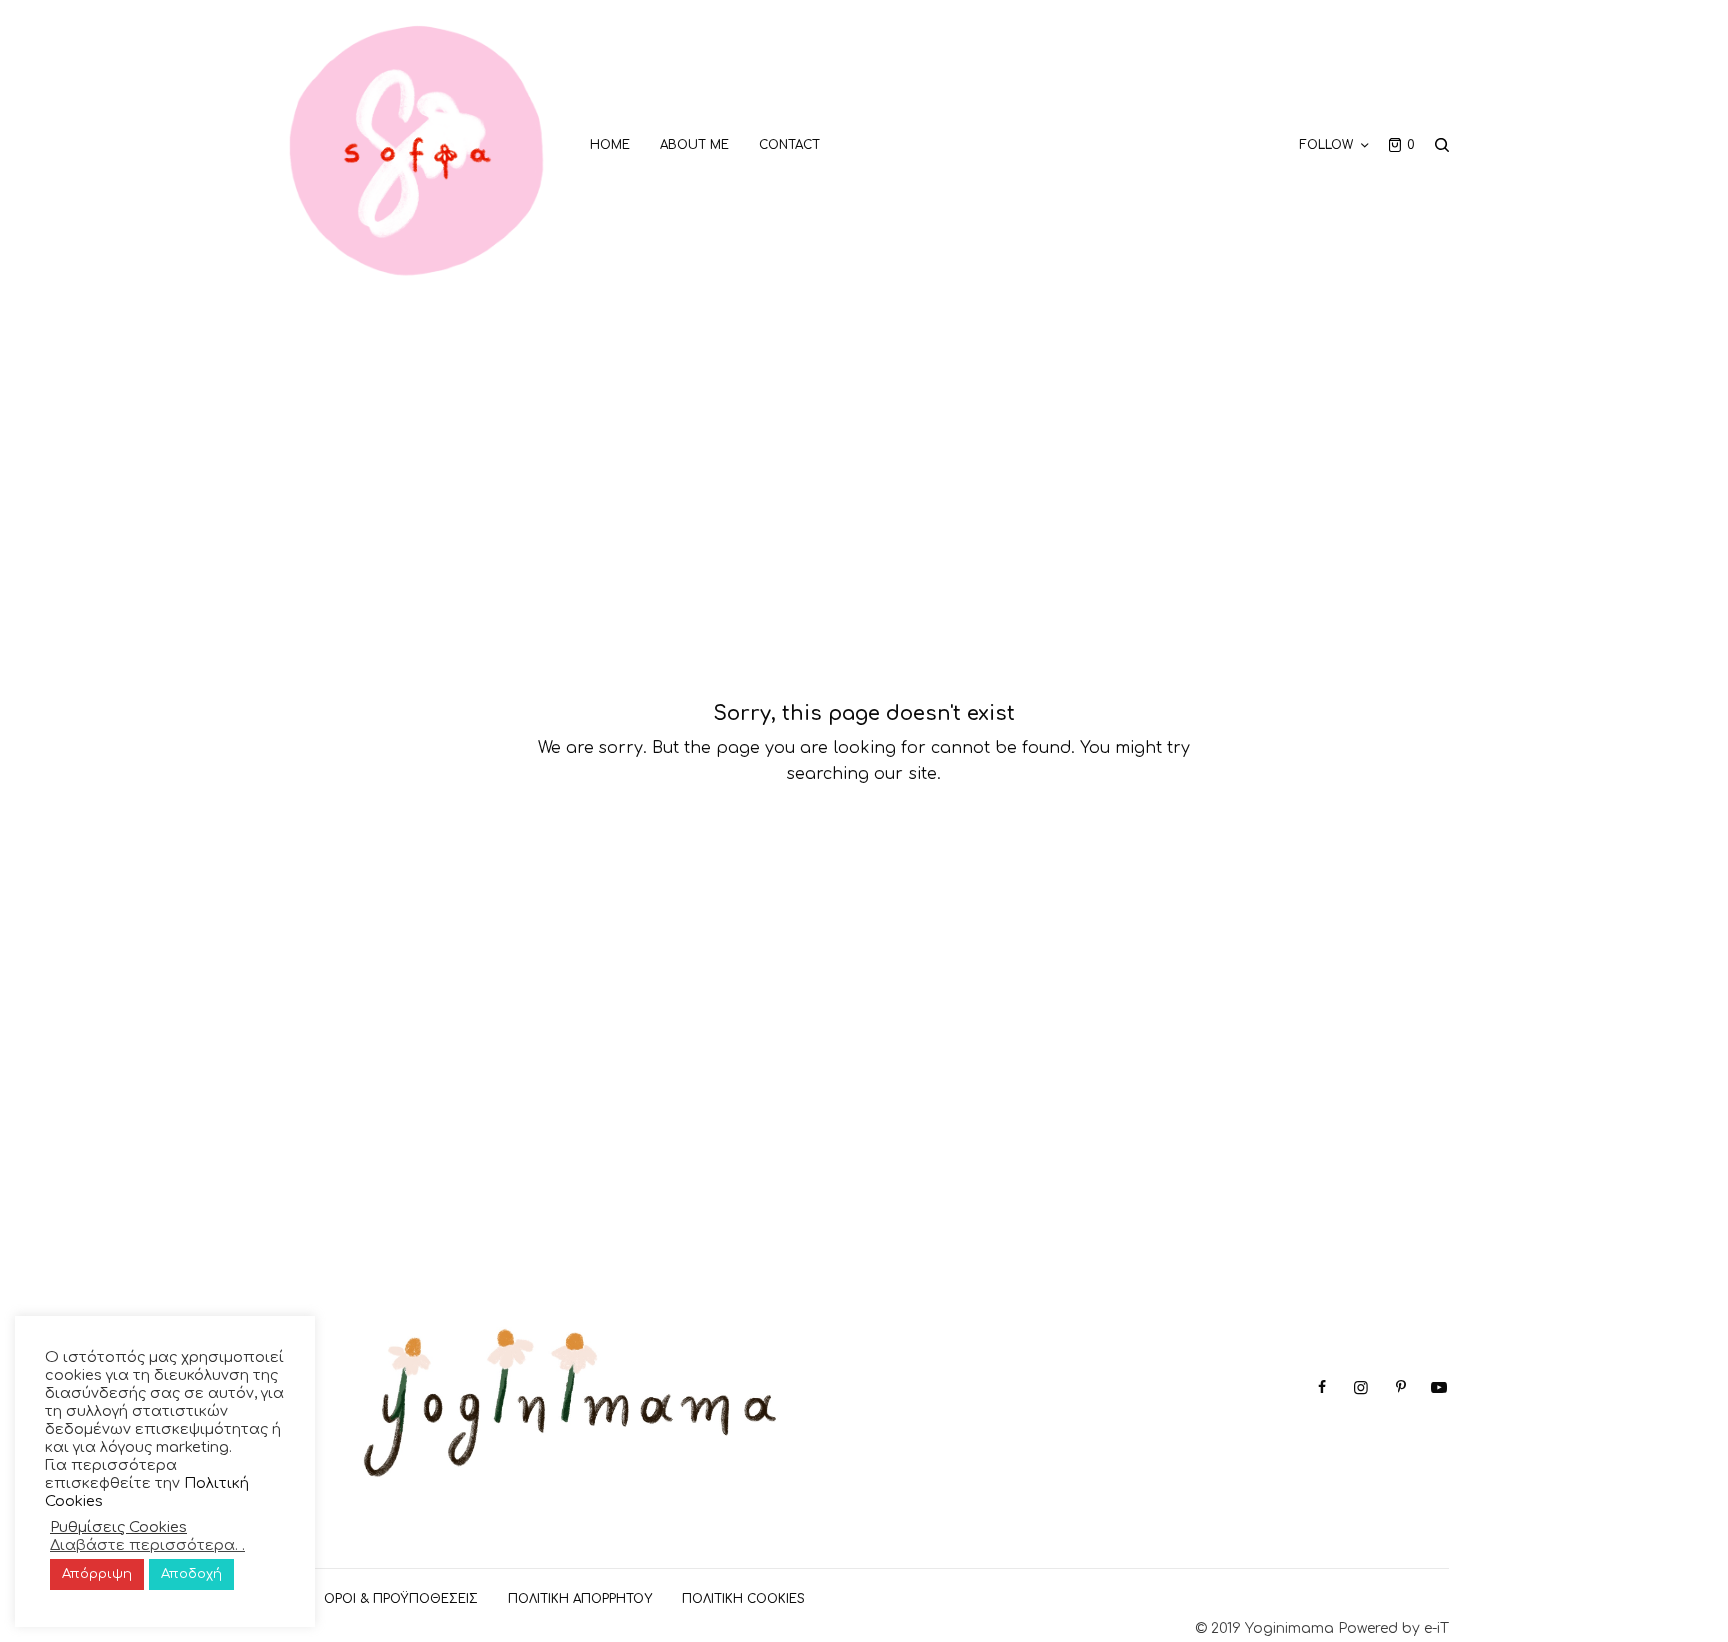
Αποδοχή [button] (191, 1574)
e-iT (1436, 1628)
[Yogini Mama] (417, 145)
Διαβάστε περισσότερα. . (147, 1545)
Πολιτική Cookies (743, 1599)
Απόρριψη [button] (97, 1574)
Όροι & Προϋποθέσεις (401, 1599)
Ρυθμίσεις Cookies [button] (118, 1527)
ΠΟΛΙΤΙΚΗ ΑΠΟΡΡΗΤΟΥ (580, 1599)
